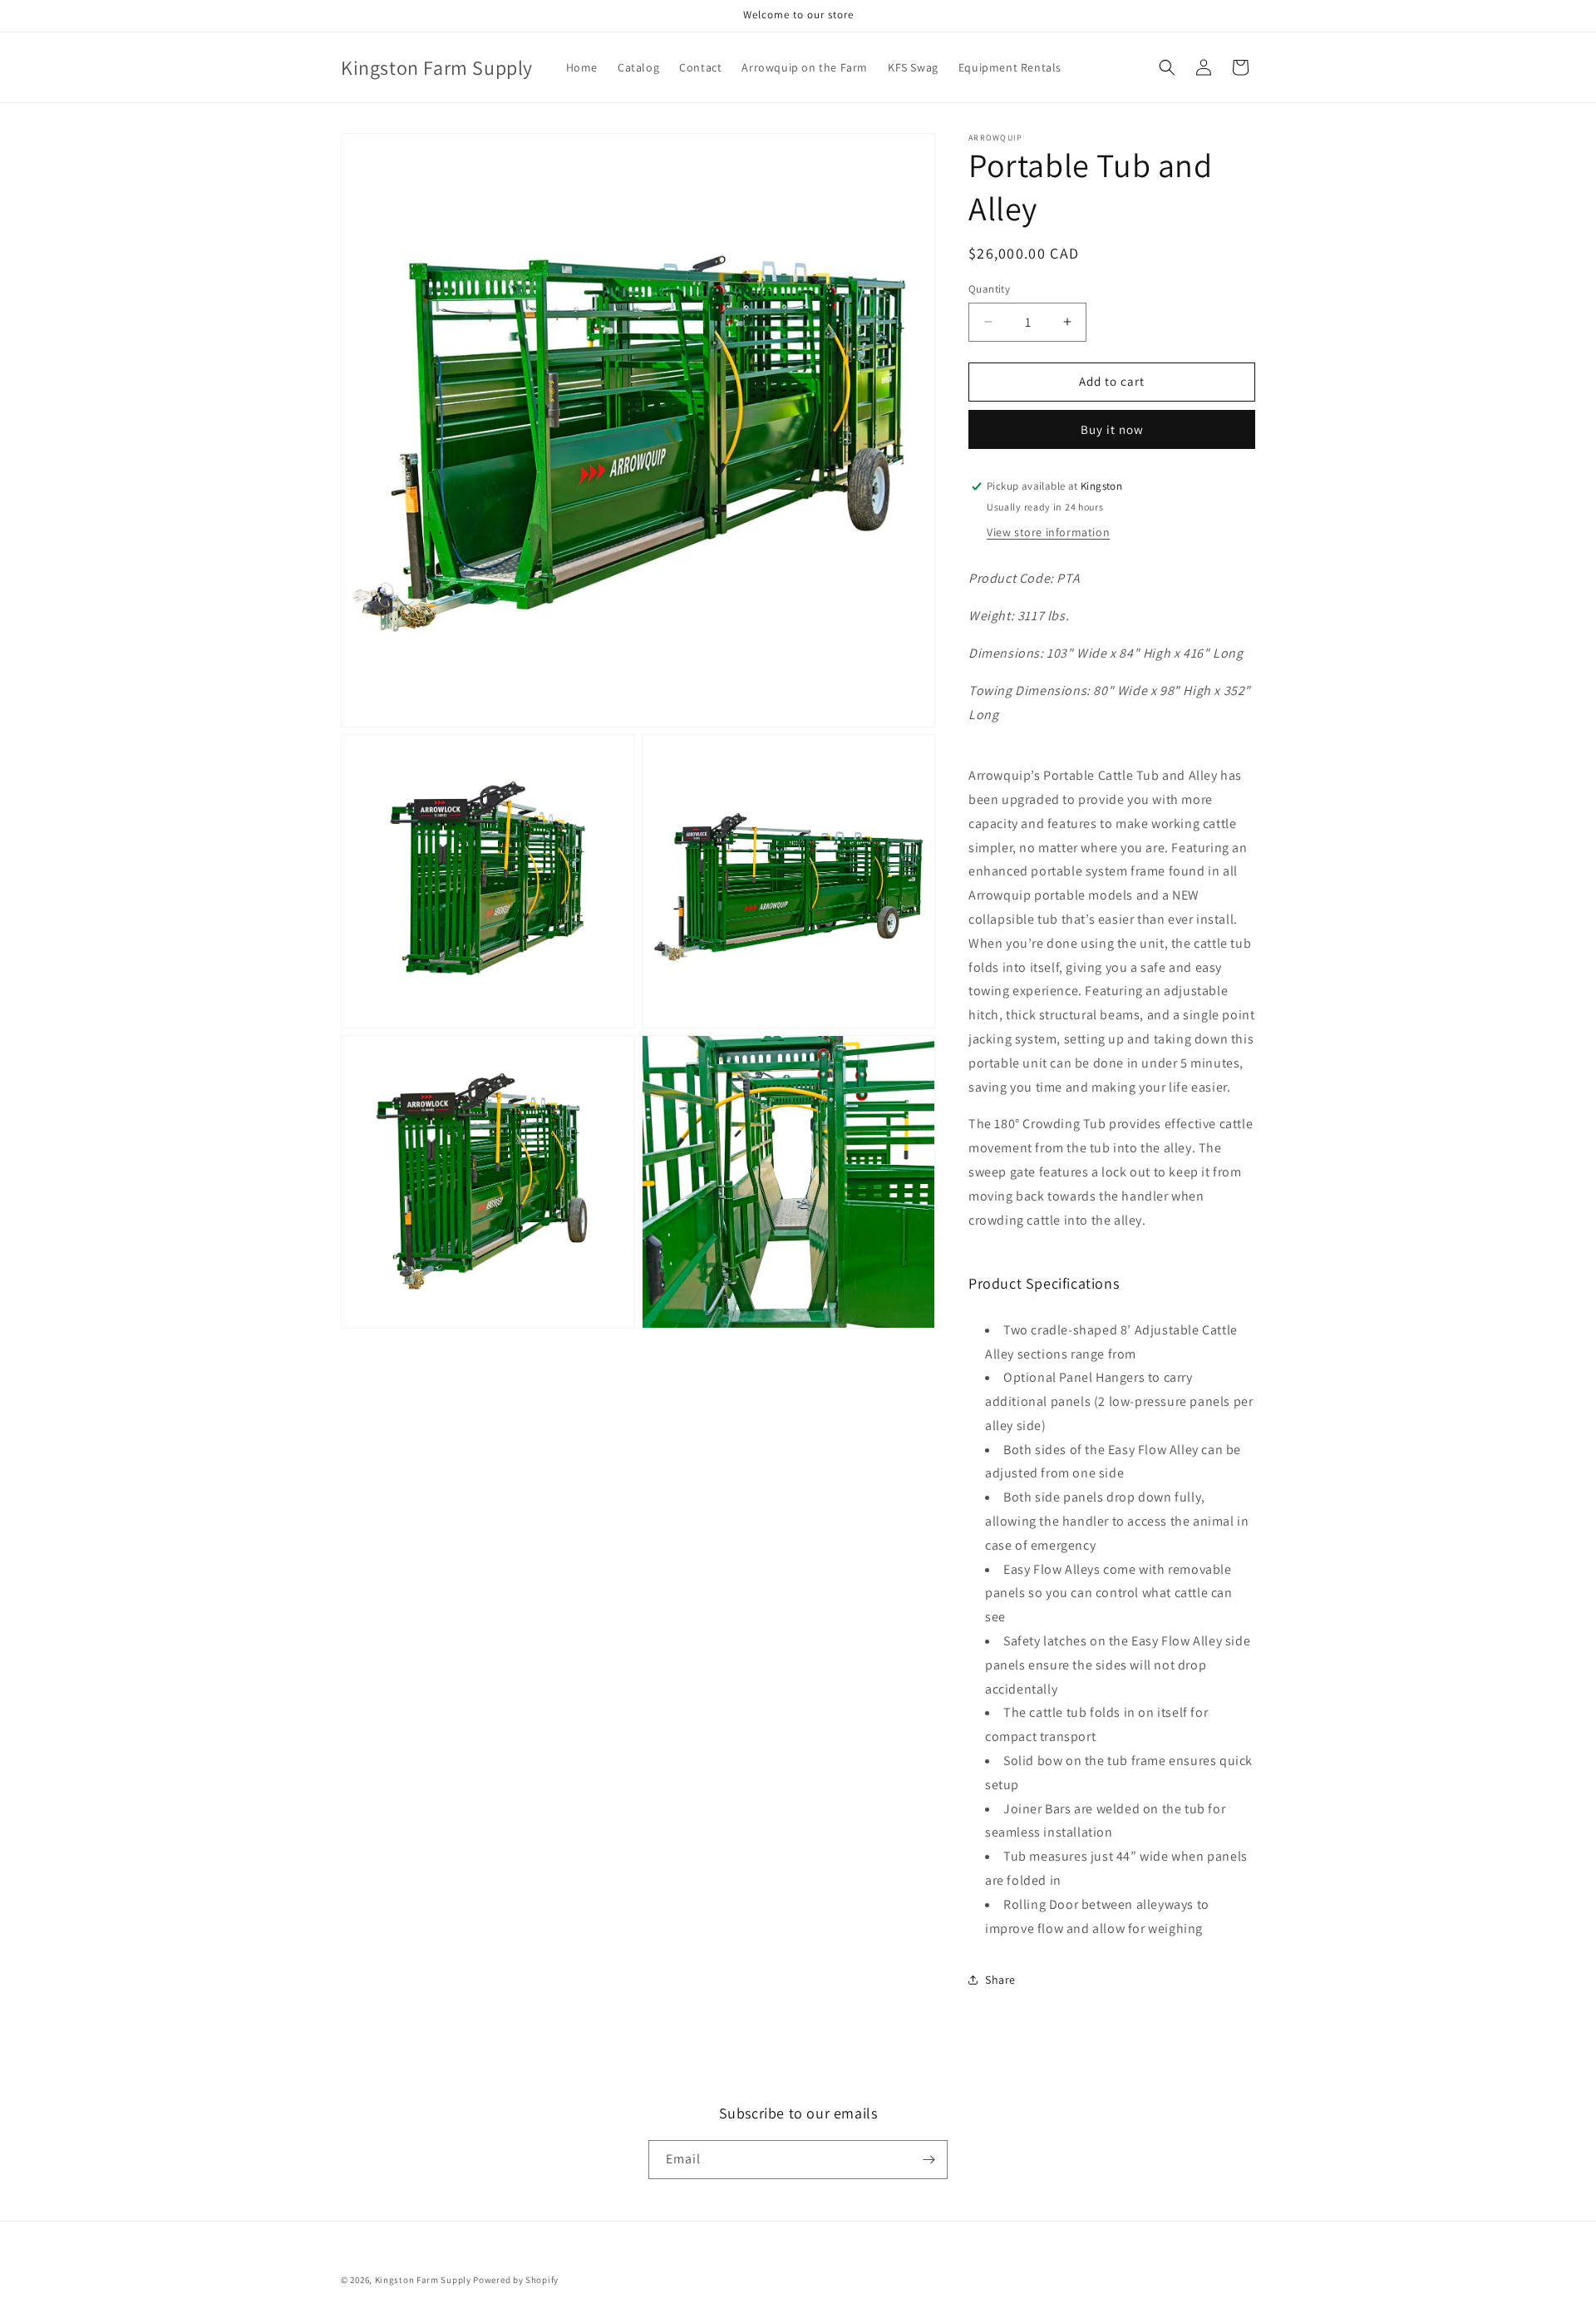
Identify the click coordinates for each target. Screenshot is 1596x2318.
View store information (1048, 532)
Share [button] (1000, 1980)
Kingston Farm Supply (423, 2280)
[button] (1167, 67)
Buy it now (1112, 429)
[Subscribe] (929, 2160)
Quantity (989, 289)
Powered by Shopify (516, 2280)
